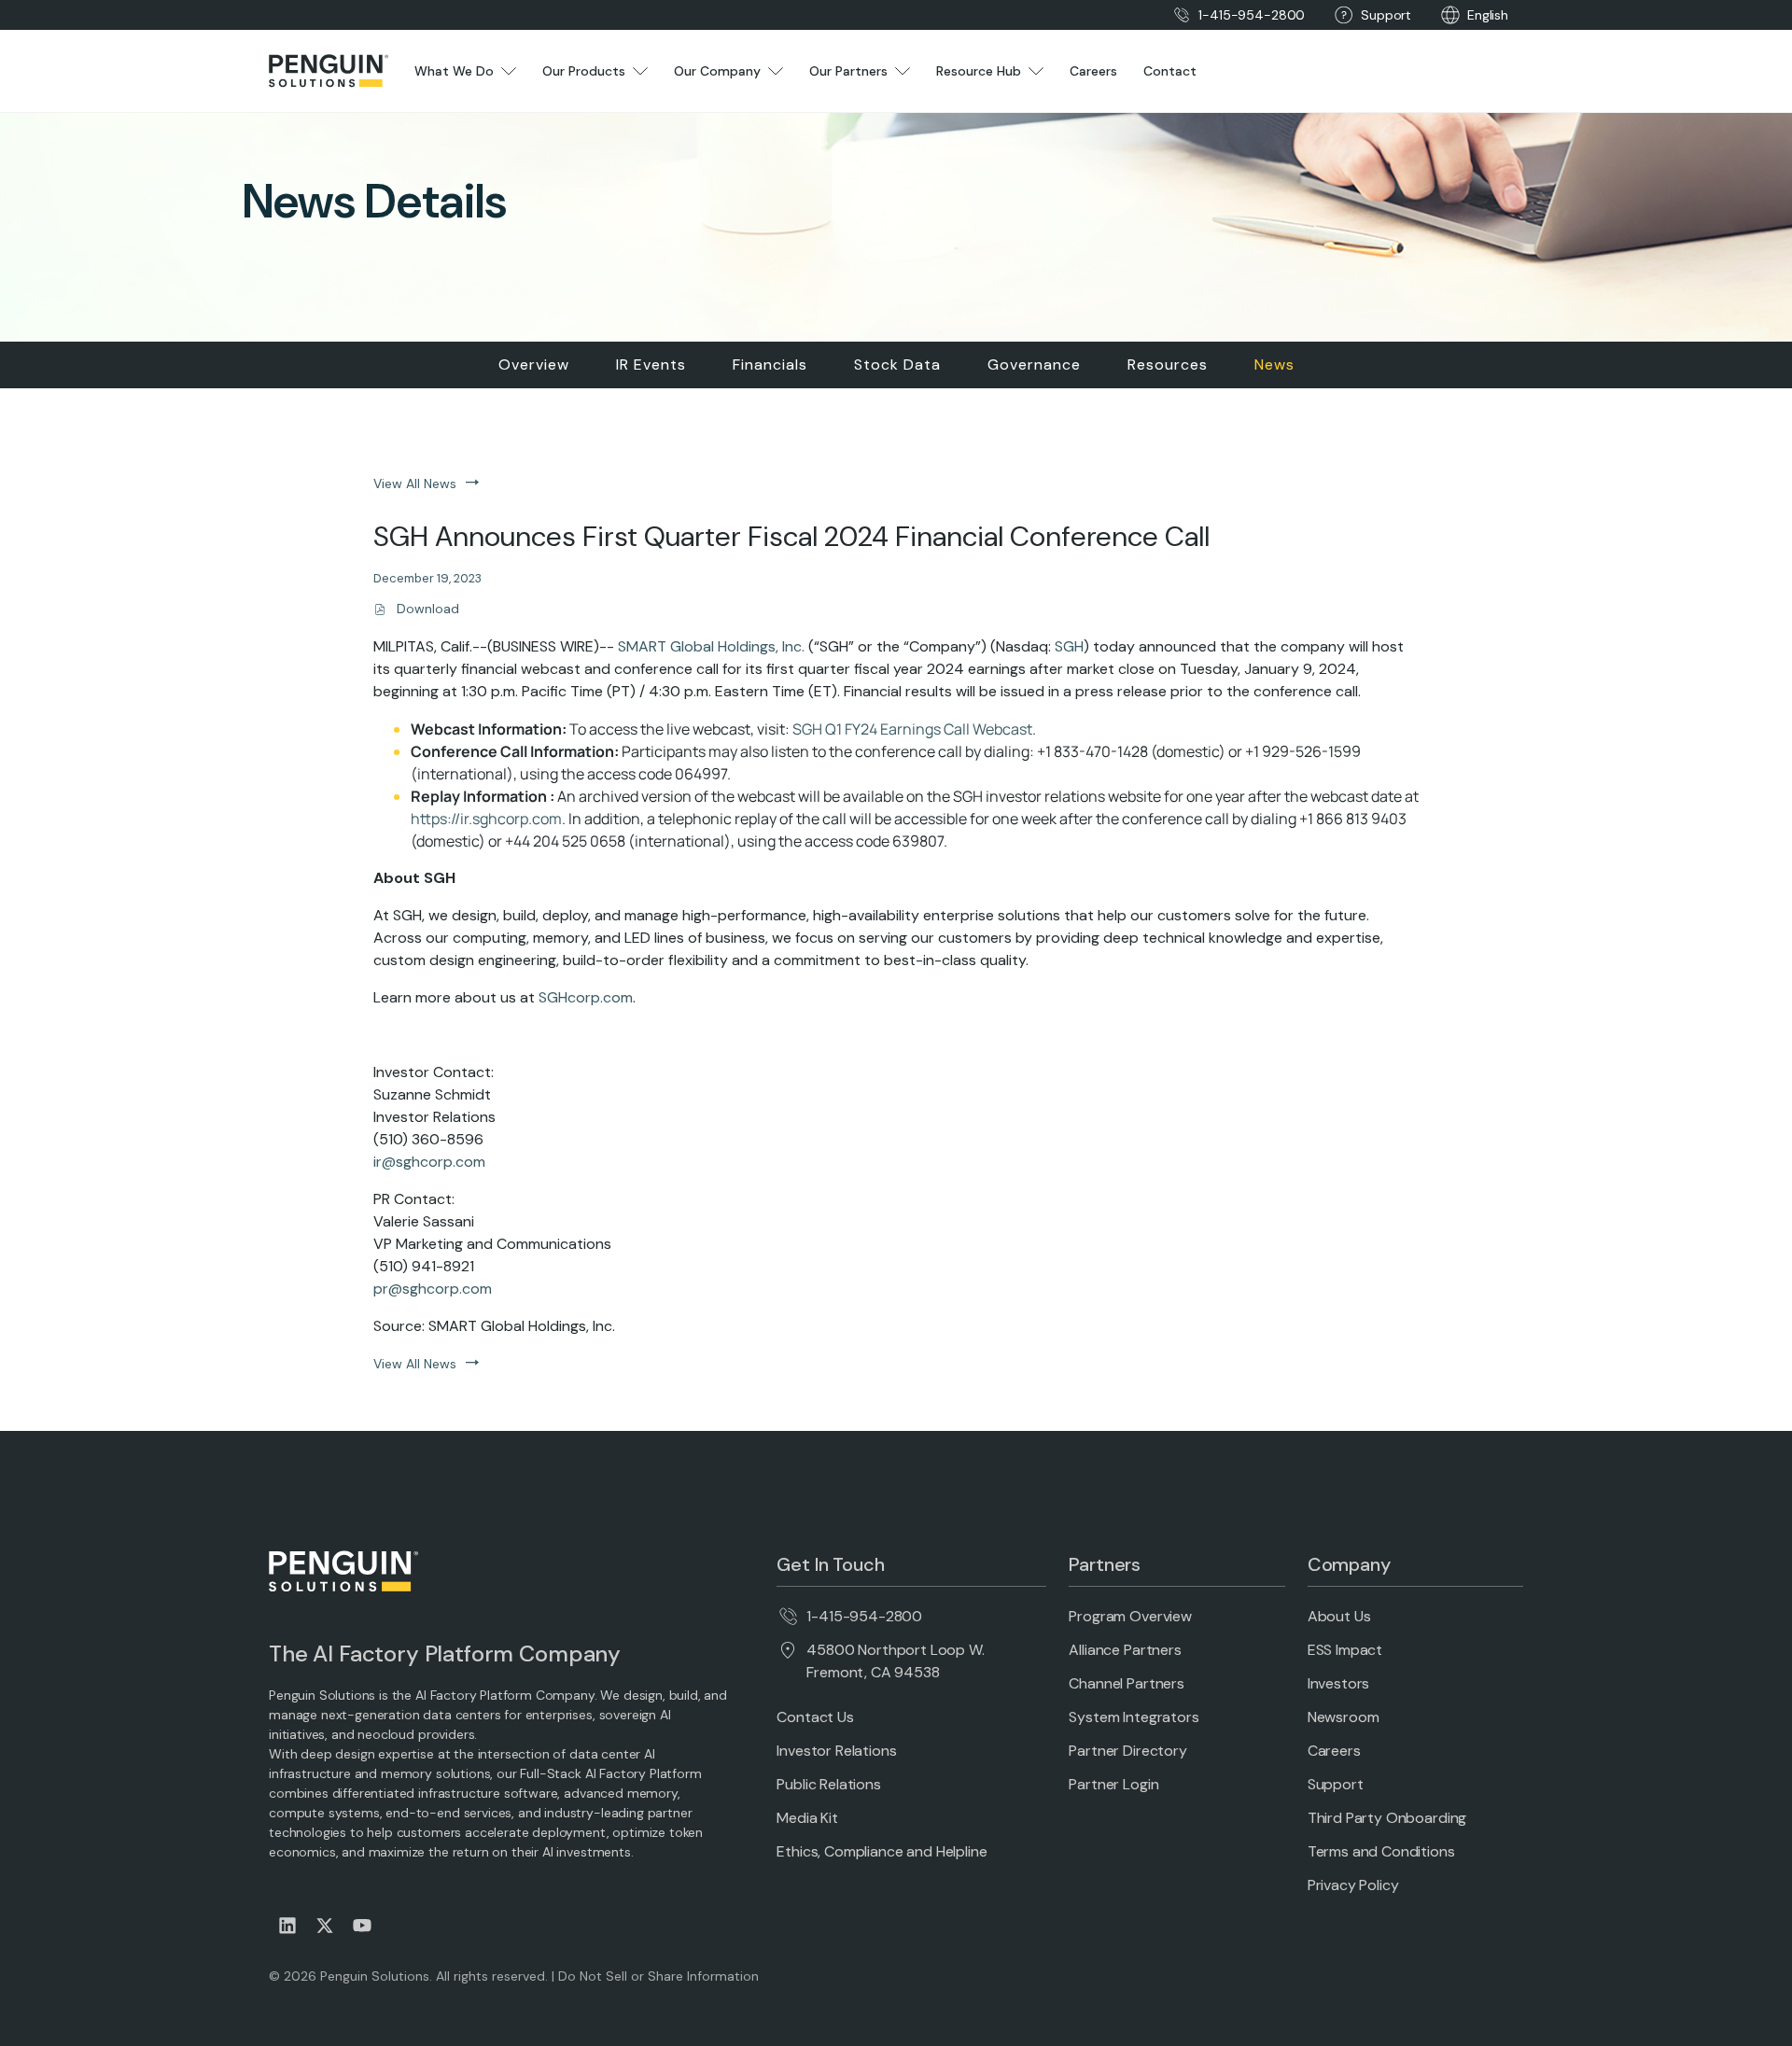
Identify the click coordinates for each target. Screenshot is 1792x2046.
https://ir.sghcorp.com (486, 819)
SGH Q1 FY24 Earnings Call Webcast (912, 729)
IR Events (651, 364)
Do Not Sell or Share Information (658, 1976)
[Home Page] (329, 71)
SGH (1069, 646)
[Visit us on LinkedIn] (287, 1926)
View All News (415, 483)
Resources (1168, 364)
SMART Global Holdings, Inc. (711, 646)
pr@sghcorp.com (433, 1289)
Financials (770, 364)
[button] (1488, 15)
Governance (1034, 364)
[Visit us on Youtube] (362, 1926)
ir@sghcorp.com (429, 1162)
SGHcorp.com (586, 997)
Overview (534, 364)
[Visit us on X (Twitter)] (325, 1926)
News (1274, 364)
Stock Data (897, 364)
